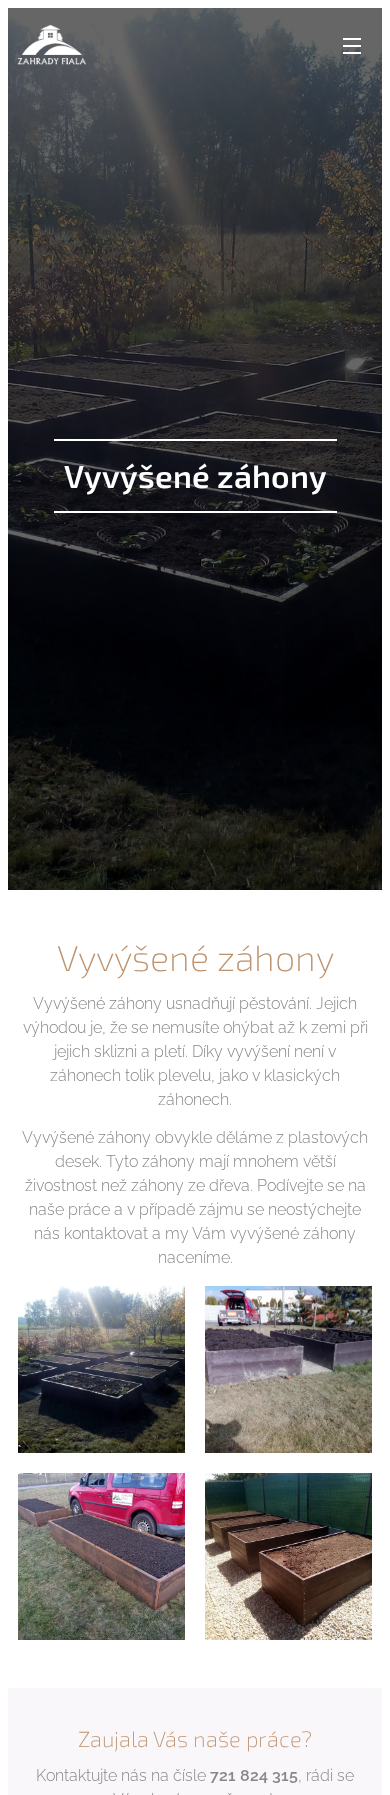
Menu (352, 45)
